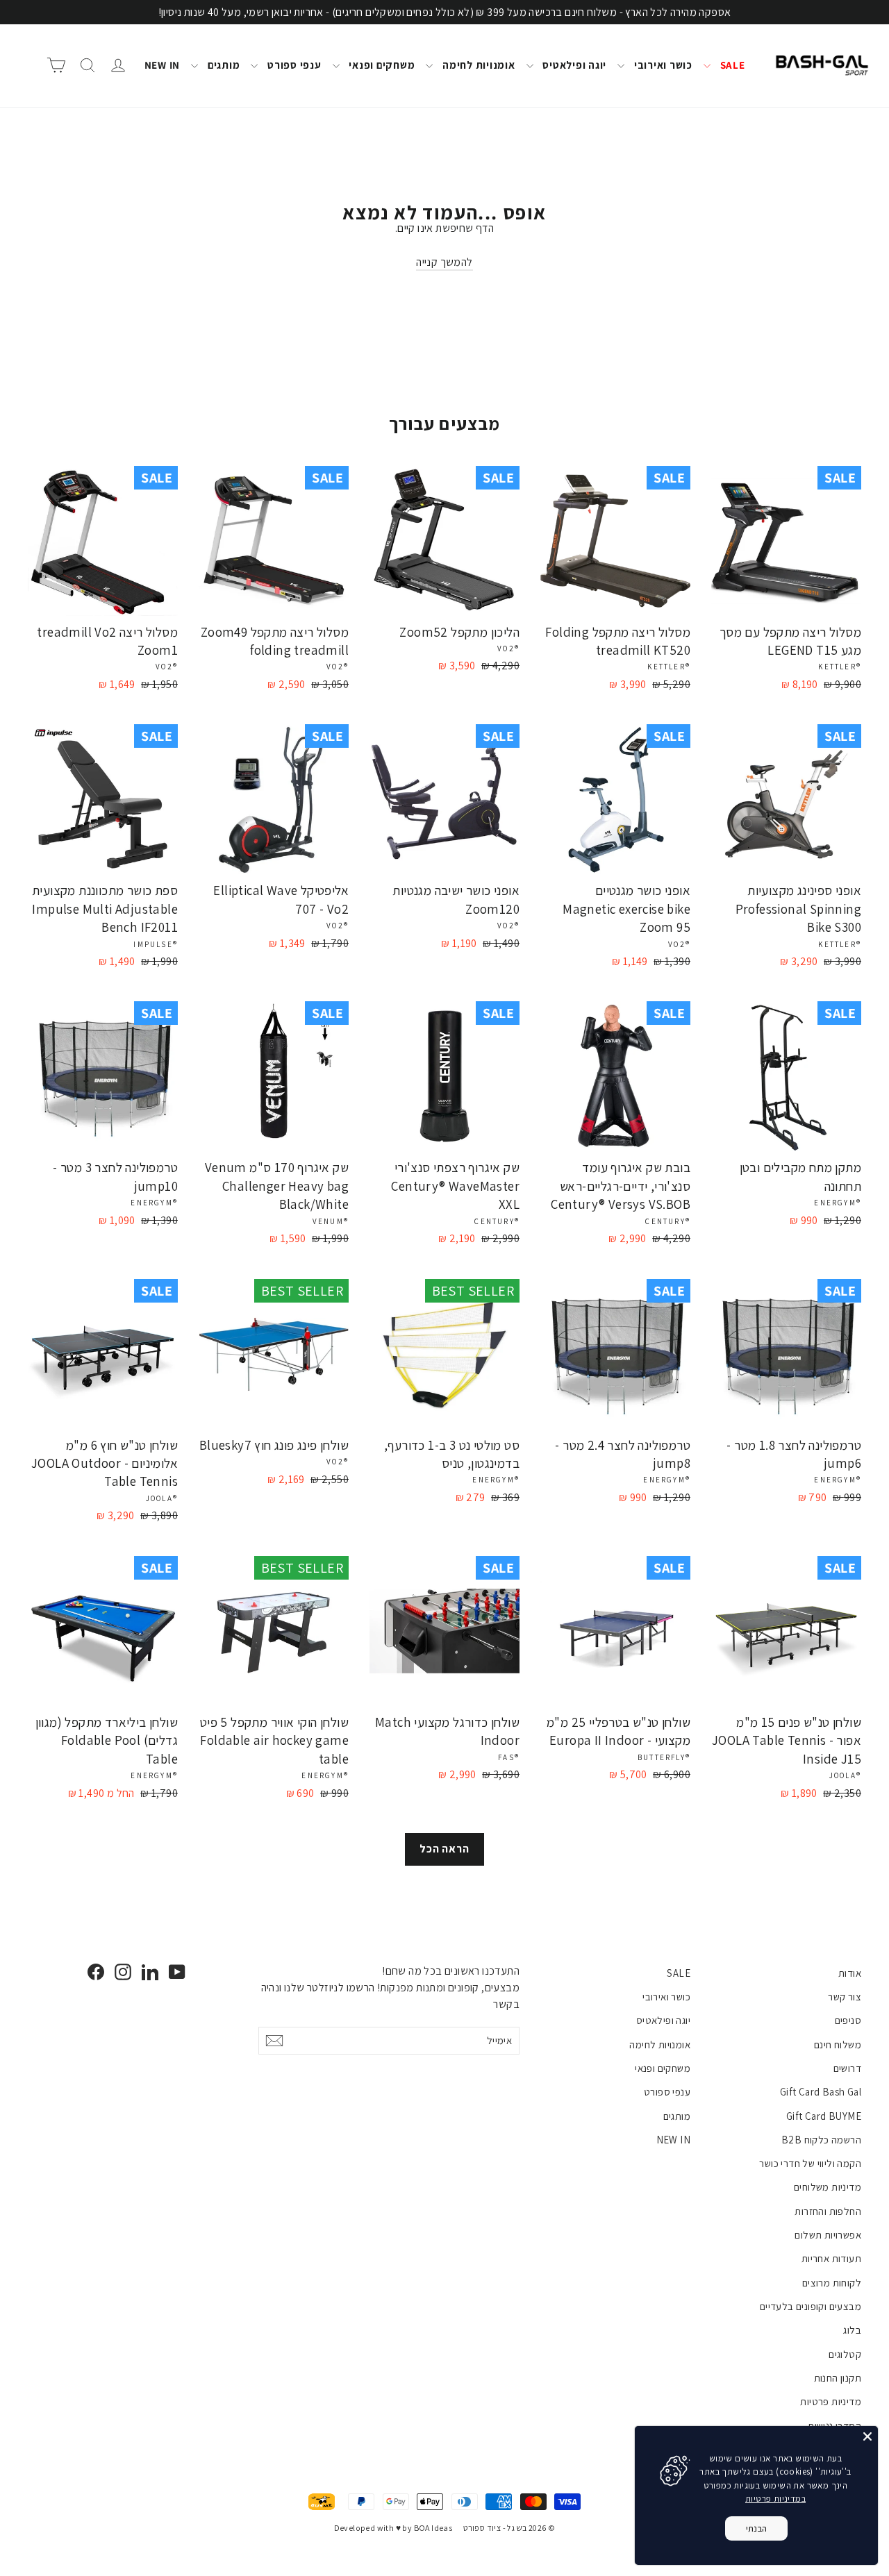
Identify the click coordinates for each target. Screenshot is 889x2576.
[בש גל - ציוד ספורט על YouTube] (177, 1972)
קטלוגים (845, 2354)
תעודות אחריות (831, 2258)
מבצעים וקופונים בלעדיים (811, 2306)
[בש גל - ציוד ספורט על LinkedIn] (150, 1972)
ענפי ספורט (293, 65)
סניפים (848, 2020)
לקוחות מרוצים (832, 2283)
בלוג (852, 2330)
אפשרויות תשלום (828, 2235)
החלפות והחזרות (828, 2211)
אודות (850, 1973)
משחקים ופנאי (381, 65)
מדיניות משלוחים (828, 2187)
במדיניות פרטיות (775, 2499)
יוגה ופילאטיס (574, 65)
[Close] (867, 2436)
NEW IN (163, 65)
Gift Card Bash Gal (821, 2092)
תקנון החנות (838, 2378)
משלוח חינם (838, 2044)
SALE (731, 65)
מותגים (222, 65)
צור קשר (845, 1997)
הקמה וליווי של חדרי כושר (810, 2163)
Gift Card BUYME (824, 2116)
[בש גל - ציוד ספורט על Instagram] (123, 1972)
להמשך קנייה (444, 262)
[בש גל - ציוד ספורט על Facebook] (96, 1972)
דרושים (847, 2068)
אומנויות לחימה (477, 65)
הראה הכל (444, 1849)
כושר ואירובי (662, 65)
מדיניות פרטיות (831, 2401)
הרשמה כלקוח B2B (821, 2140)
